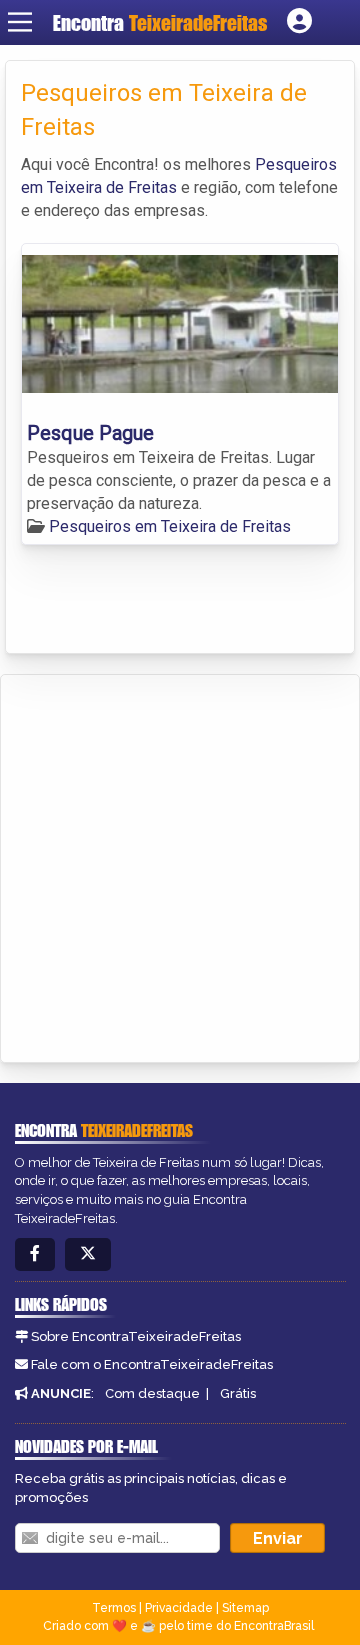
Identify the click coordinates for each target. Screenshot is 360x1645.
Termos (114, 1608)
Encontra (160, 22)
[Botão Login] (299, 22)
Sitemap (245, 1608)
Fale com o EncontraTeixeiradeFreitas (152, 1364)
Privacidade (179, 1608)
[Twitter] (88, 1254)
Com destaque (152, 1393)
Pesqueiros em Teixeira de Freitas (170, 526)
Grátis (238, 1393)
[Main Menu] (20, 22)
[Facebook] (35, 1254)
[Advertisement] (180, 865)
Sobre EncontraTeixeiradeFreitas (136, 1336)
